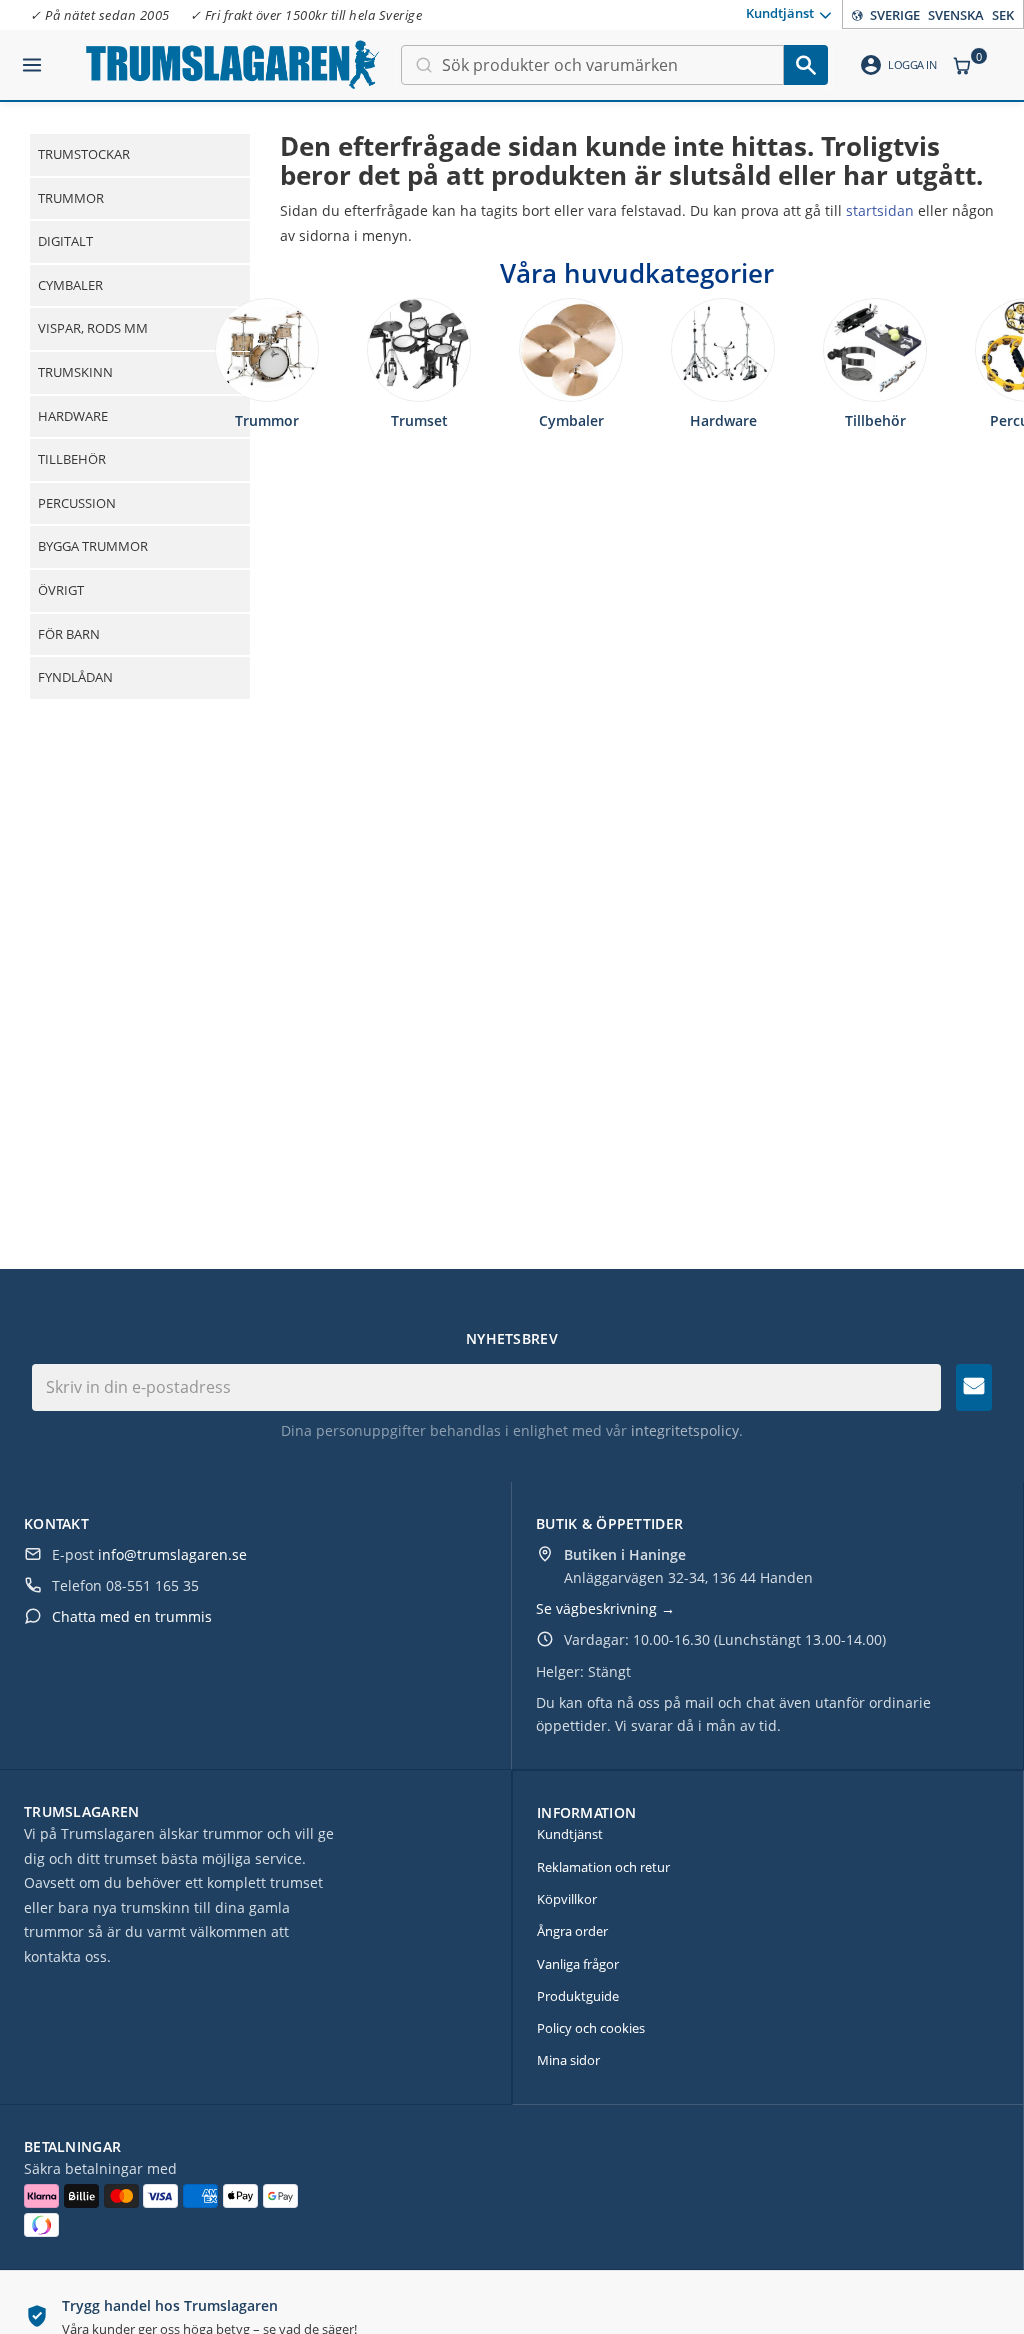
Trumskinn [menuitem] (75, 372)
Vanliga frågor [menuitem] (578, 1964)
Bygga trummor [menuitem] (93, 546)
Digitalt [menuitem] (65, 241)
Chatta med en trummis (132, 1616)
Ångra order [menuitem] (572, 1931)
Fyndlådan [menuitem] (75, 677)
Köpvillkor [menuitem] (567, 1899)
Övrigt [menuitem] (61, 590)
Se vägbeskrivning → (605, 1608)
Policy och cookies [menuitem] (591, 2028)
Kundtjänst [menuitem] (780, 13)
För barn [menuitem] (69, 634)
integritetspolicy (685, 1430)
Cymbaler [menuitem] (70, 285)
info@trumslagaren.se (172, 1554)
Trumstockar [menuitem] (84, 154)
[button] (32, 57)
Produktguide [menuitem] (578, 1996)
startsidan (880, 210)
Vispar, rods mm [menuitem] (93, 328)
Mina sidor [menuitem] (568, 2060)
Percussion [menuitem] (77, 503)
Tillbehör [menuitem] (72, 459)
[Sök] (806, 65)
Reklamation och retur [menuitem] (603, 1867)
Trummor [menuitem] (71, 198)
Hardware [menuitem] (73, 416)
